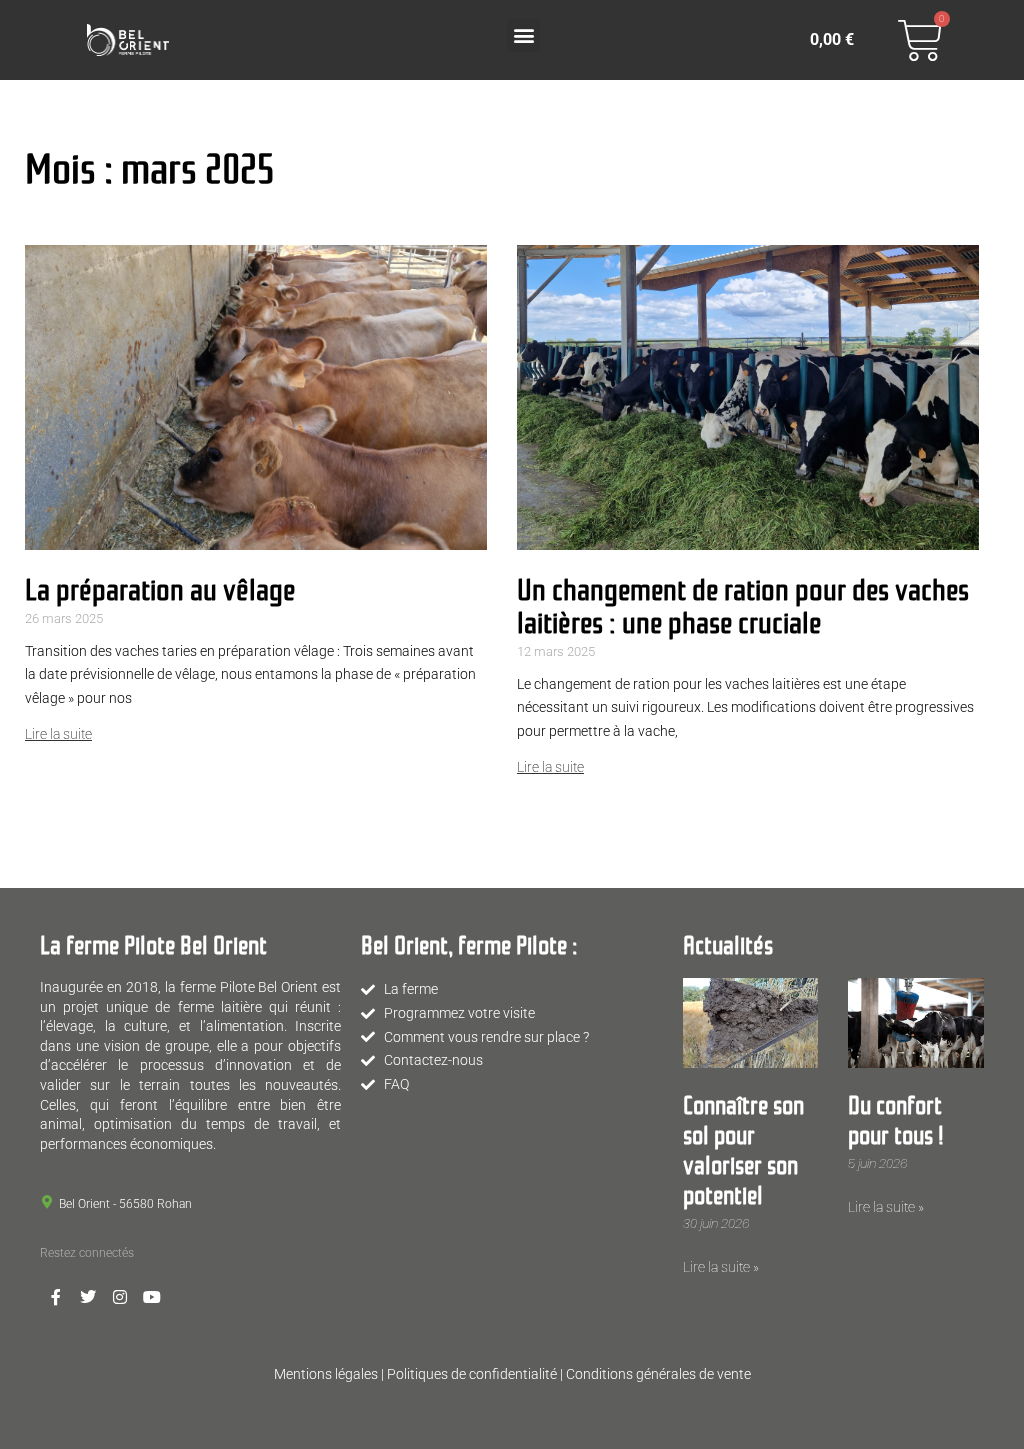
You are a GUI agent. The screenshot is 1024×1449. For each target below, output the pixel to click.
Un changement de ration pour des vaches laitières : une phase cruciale (743, 603)
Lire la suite (58, 734)
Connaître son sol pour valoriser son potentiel (743, 1148)
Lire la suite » (721, 1267)
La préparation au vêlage (160, 586)
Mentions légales (326, 1374)
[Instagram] (120, 1297)
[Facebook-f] (56, 1297)
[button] (523, 35)
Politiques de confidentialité (472, 1374)
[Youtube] (152, 1297)
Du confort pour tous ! (896, 1118)
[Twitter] (88, 1297)
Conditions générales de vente (658, 1374)
